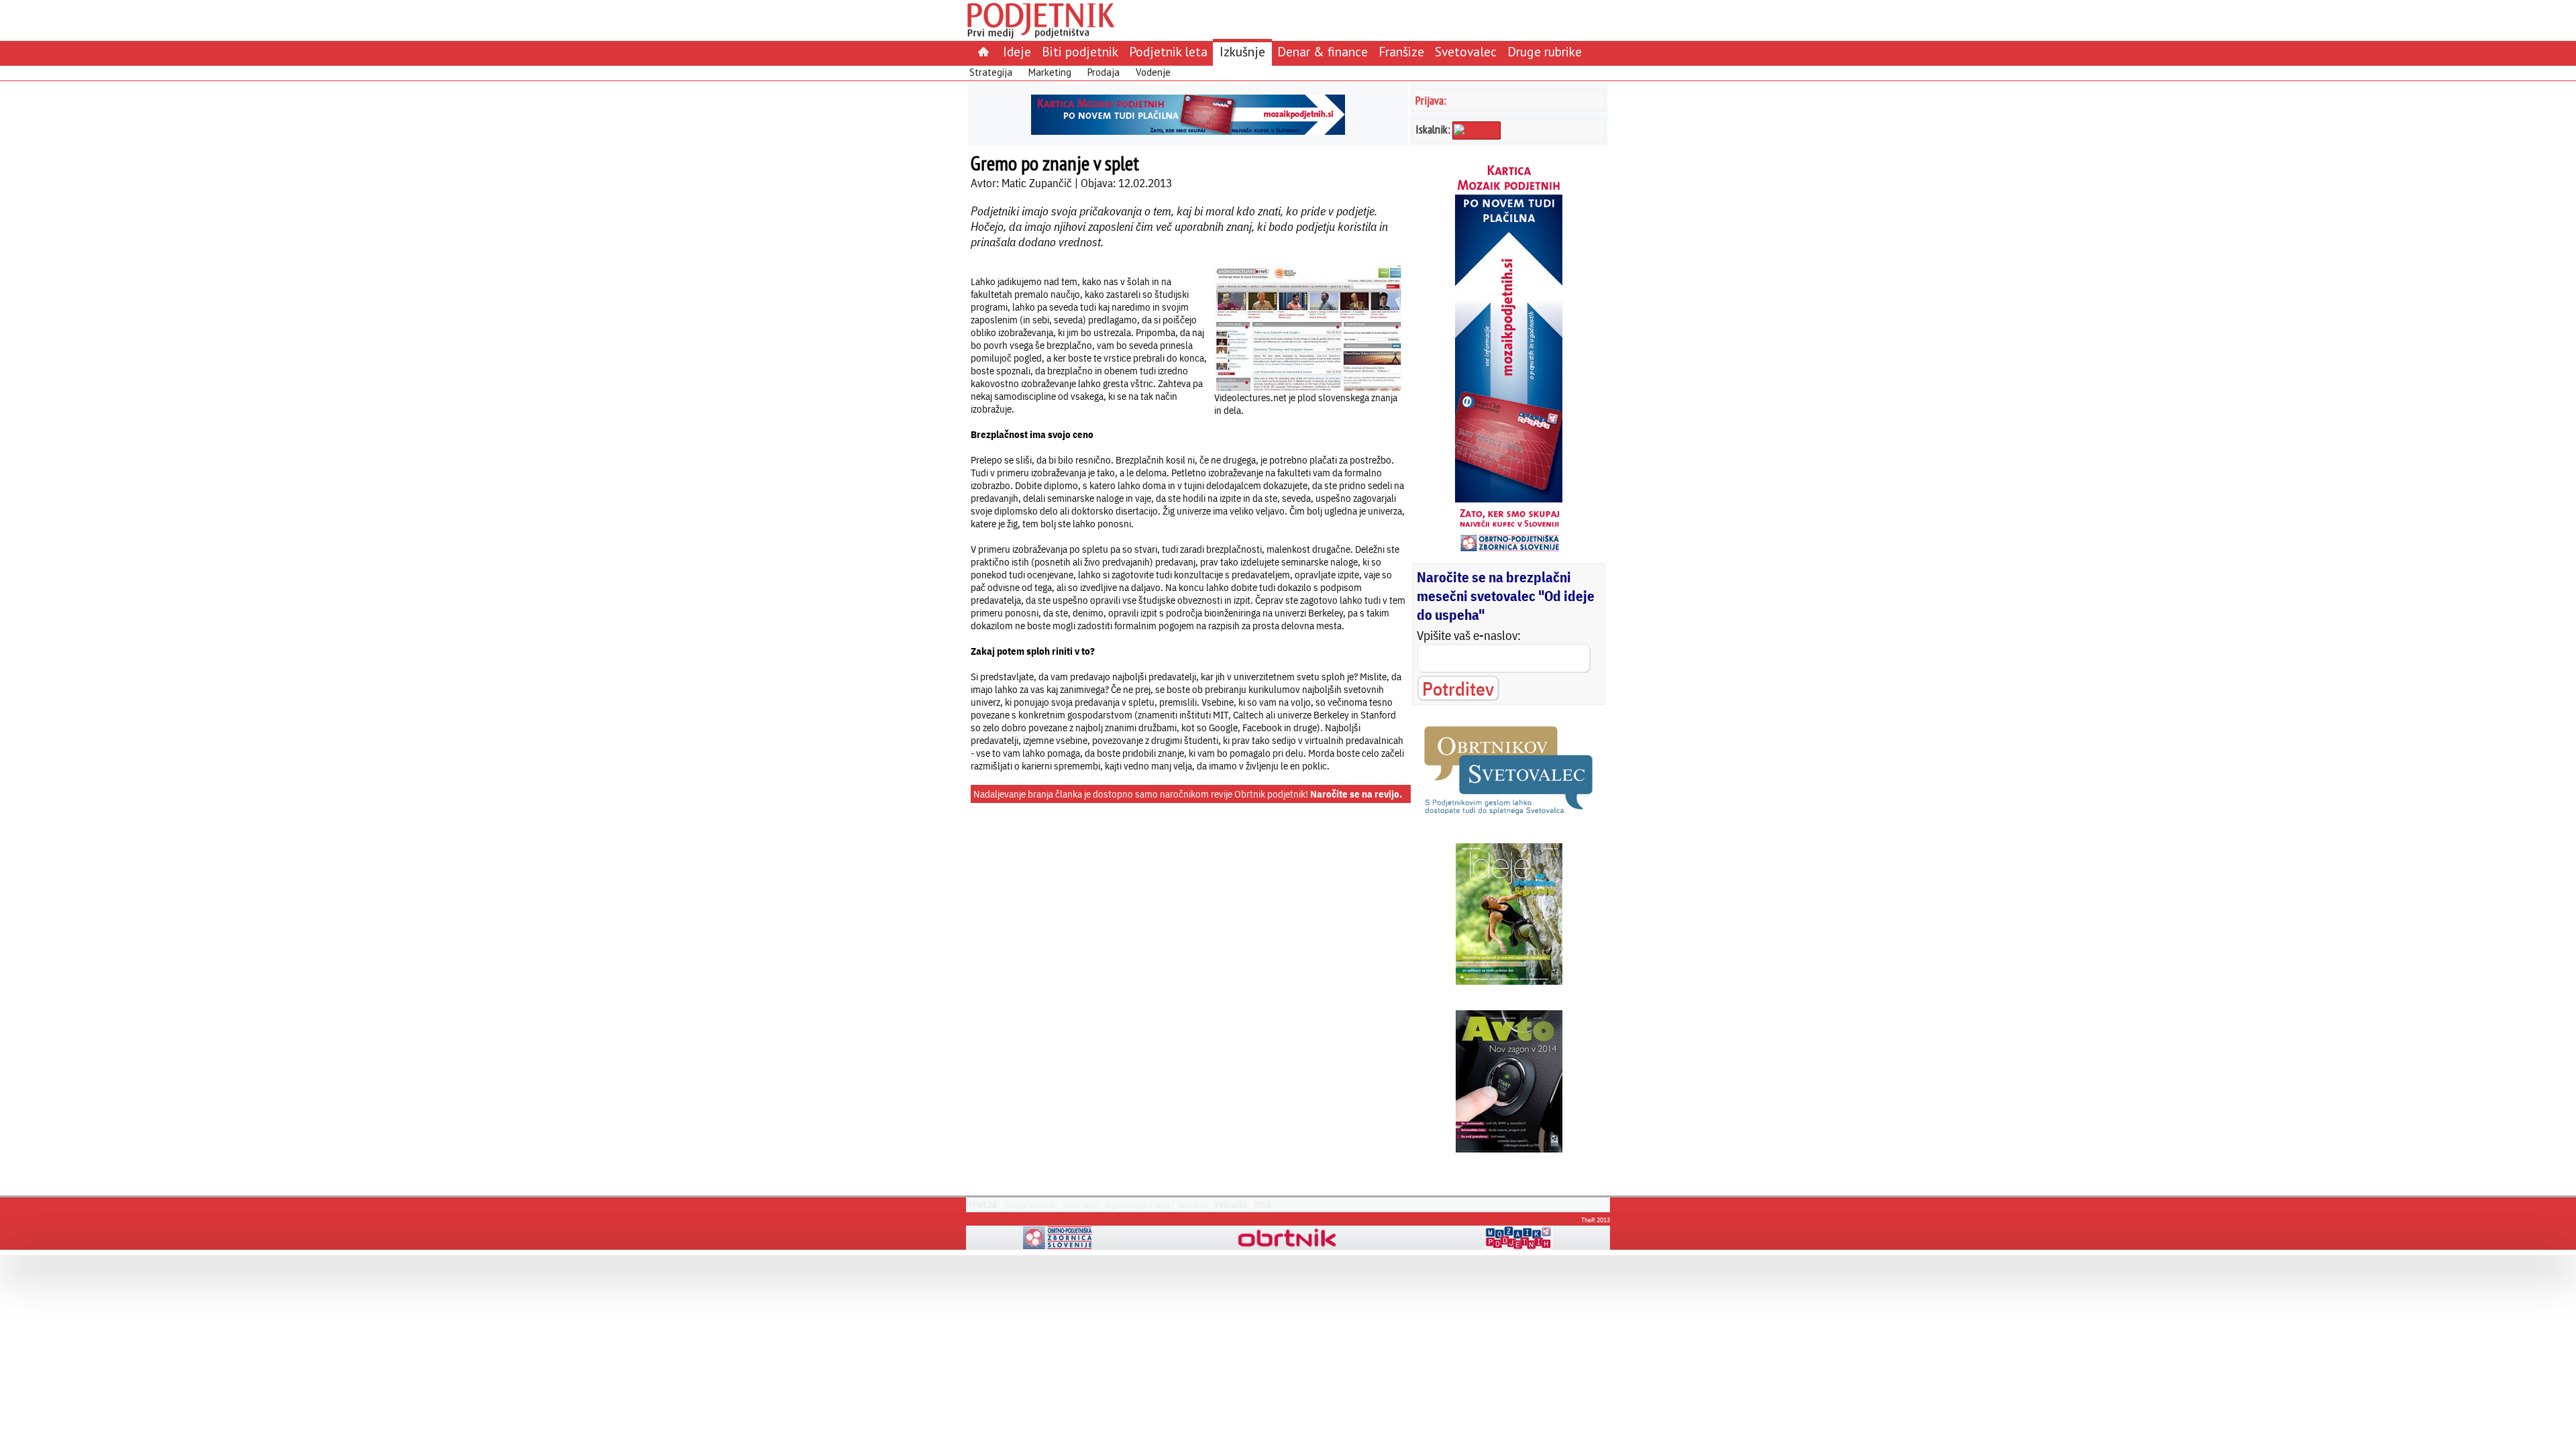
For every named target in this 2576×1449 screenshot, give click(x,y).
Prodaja (1104, 72)
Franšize (1401, 51)
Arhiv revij (1080, 1205)
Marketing (1050, 72)
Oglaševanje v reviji (1138, 1205)
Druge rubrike (1545, 51)
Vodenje (1153, 72)
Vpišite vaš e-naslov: (1469, 635)
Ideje (1017, 51)
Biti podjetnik (1080, 51)
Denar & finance (1323, 51)
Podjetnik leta (1168, 51)
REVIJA (982, 1205)
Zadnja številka (1030, 1205)
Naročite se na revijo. (1356, 794)
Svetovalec (1466, 51)
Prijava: (1431, 100)
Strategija (991, 72)
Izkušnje (1242, 51)
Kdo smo (1193, 1205)
